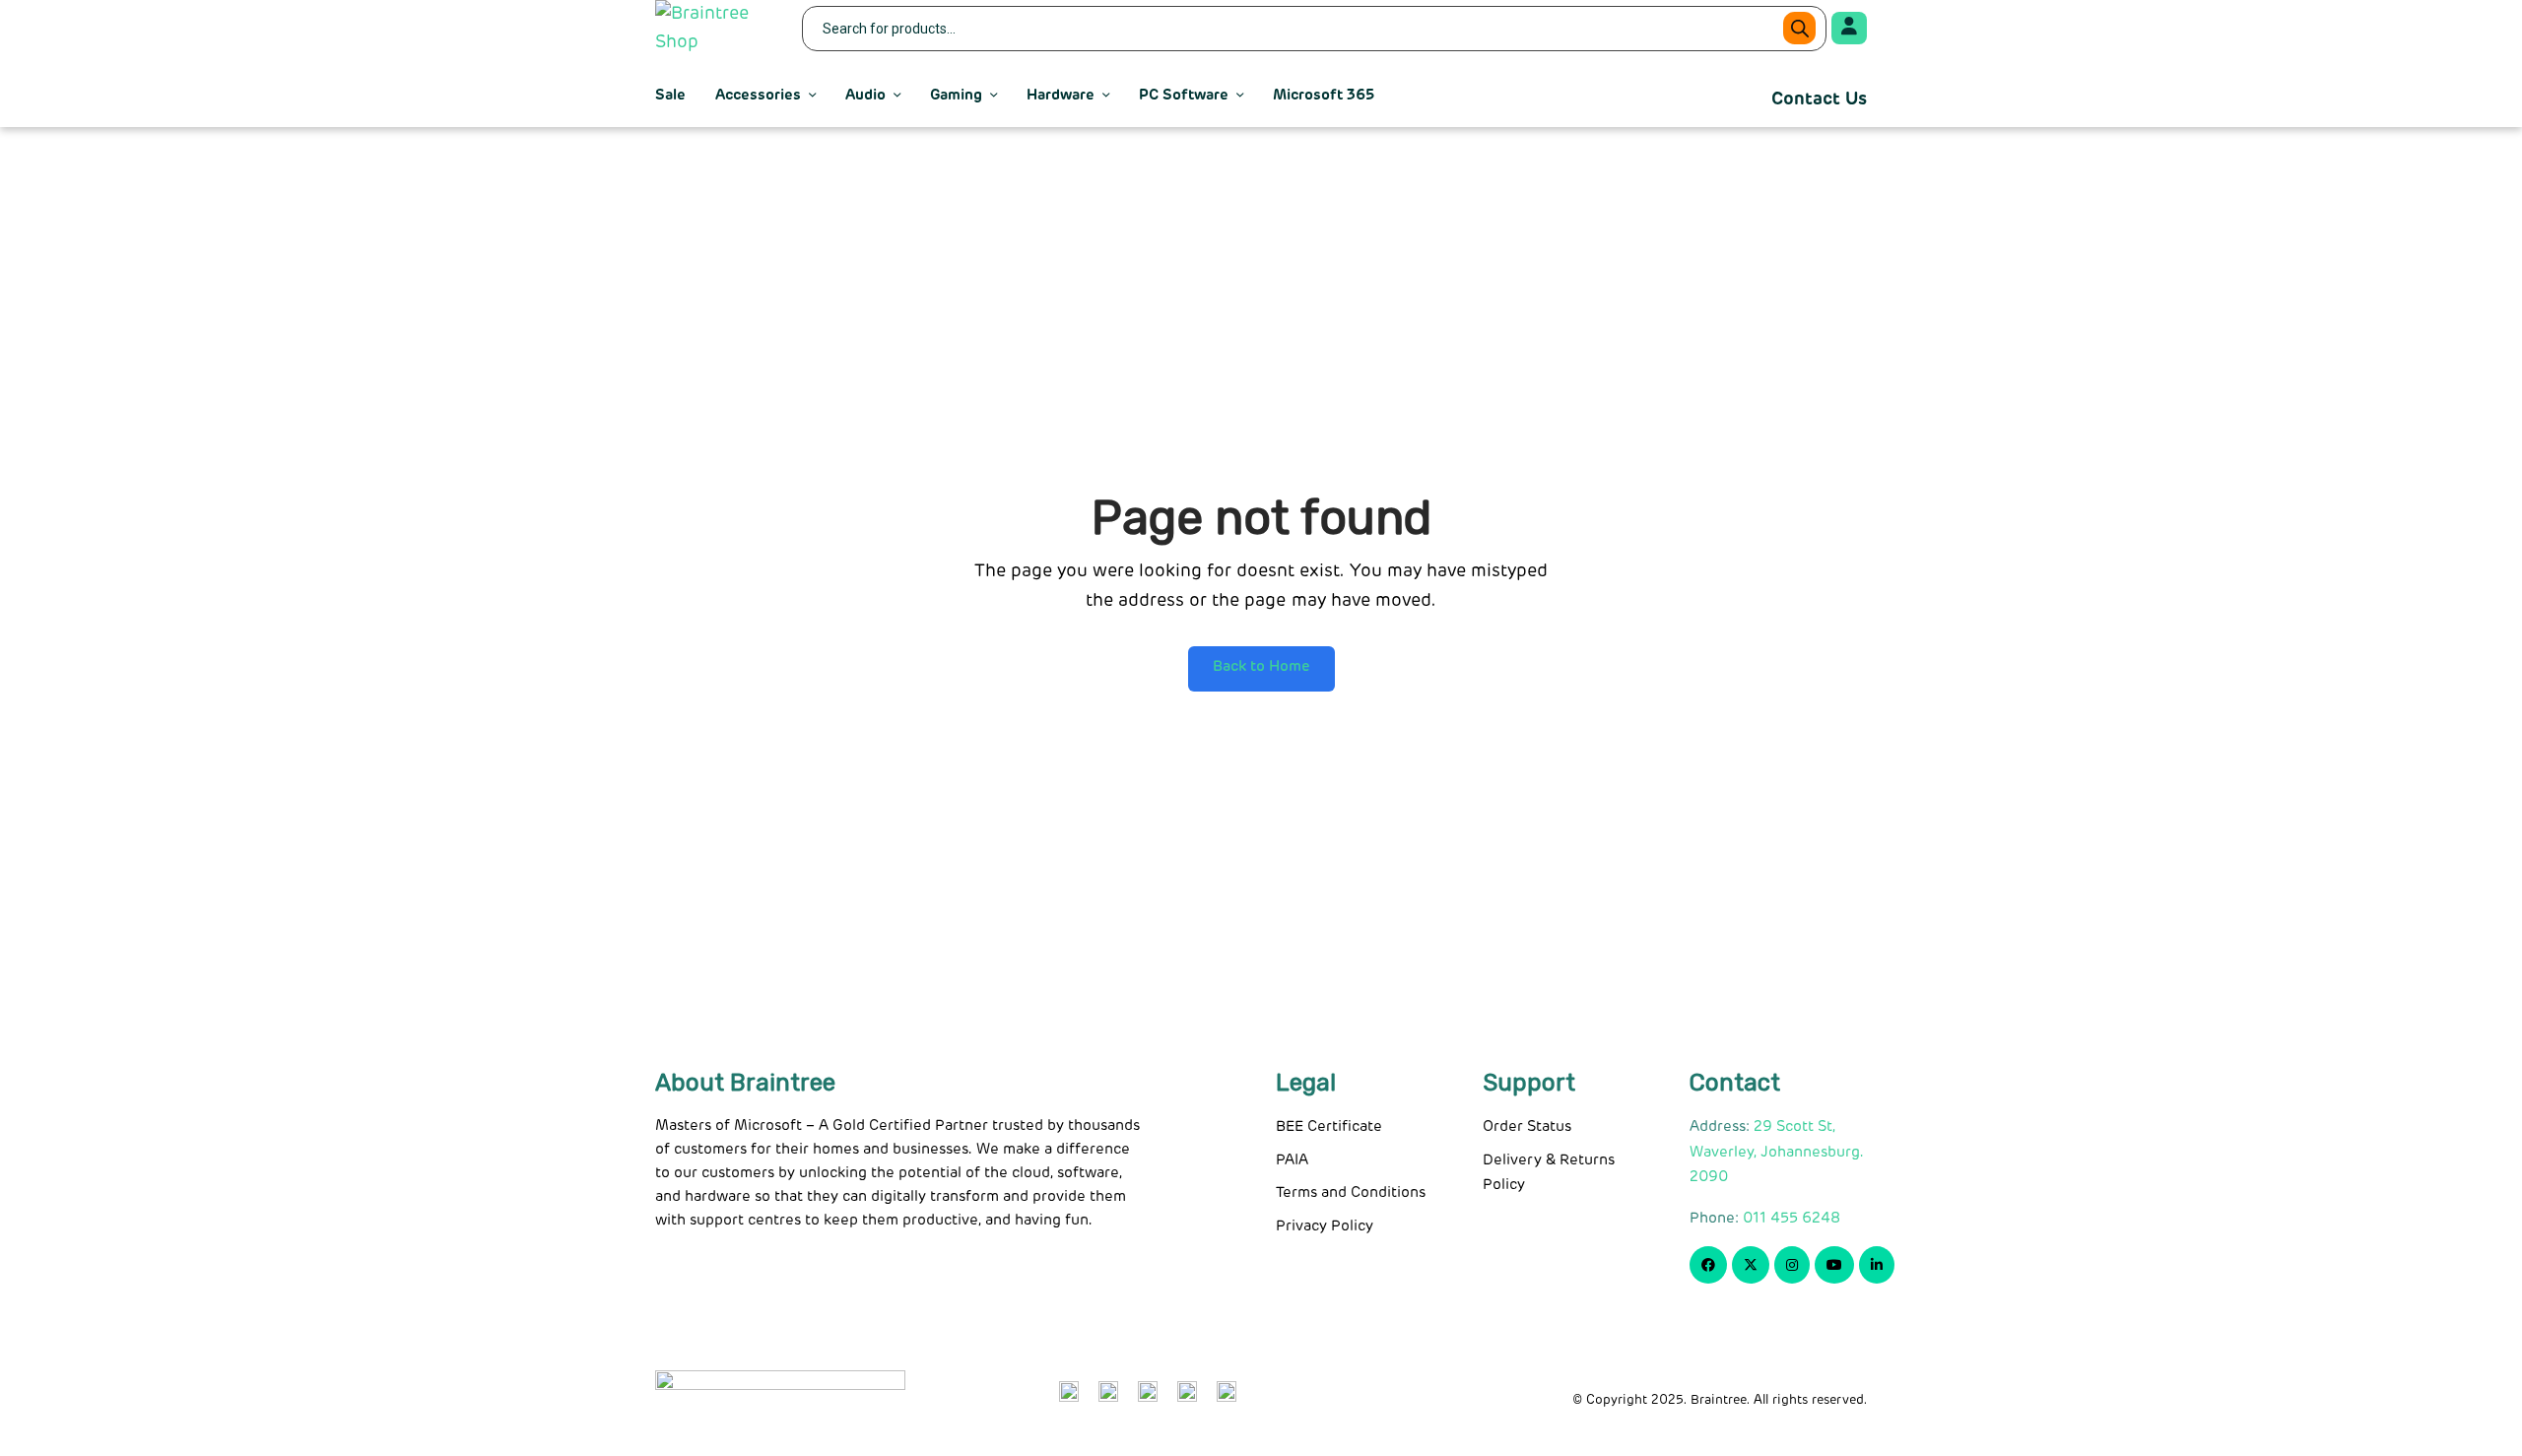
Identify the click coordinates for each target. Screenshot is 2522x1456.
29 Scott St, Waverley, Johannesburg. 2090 (1777, 1152)
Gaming (956, 95)
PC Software (1184, 95)
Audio (865, 95)
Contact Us (1819, 99)
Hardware (1061, 95)
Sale (670, 95)
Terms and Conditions (1351, 1192)
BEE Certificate (1329, 1126)
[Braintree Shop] (716, 29)
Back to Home (1261, 666)
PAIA (1292, 1160)
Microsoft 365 (1324, 95)
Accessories (758, 95)
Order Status (1527, 1126)
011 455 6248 (1792, 1218)
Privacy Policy (1325, 1226)
